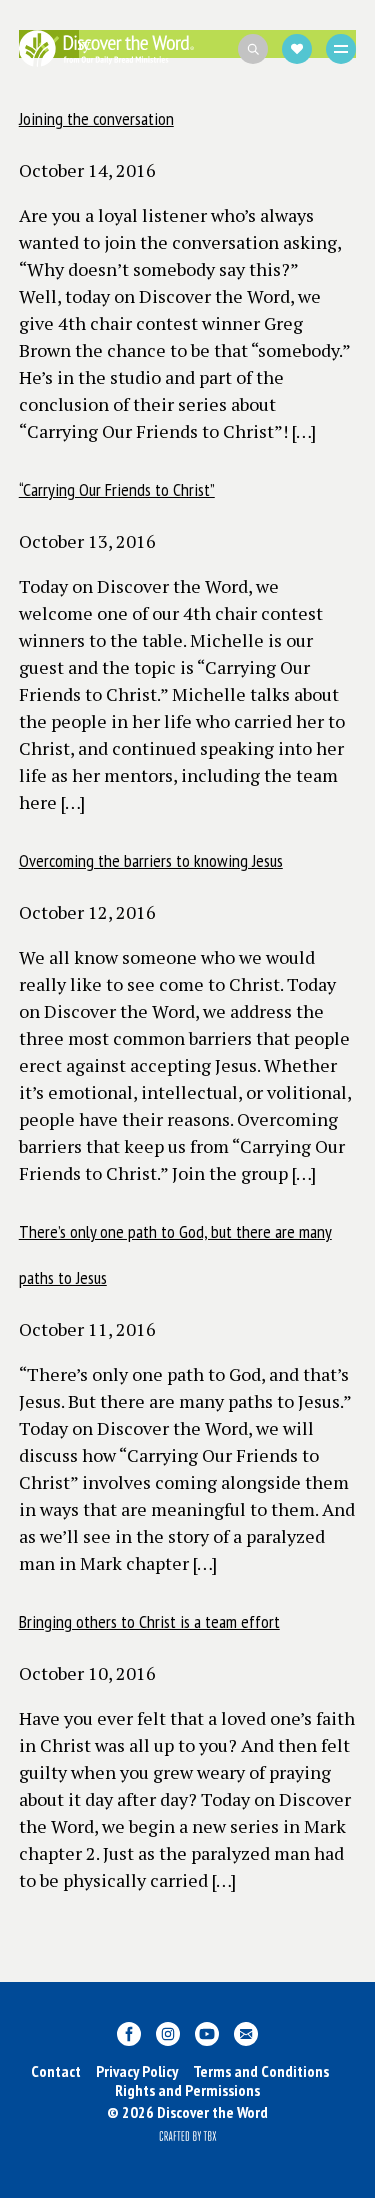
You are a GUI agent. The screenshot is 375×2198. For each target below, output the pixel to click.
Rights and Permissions (187, 2090)
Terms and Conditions (261, 2071)
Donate (297, 49)
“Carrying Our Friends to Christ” (117, 489)
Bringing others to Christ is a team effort (149, 1621)
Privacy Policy (137, 2071)
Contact (56, 2071)
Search (253, 49)
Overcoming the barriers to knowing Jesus (151, 860)
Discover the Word (106, 48)
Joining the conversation (96, 118)
